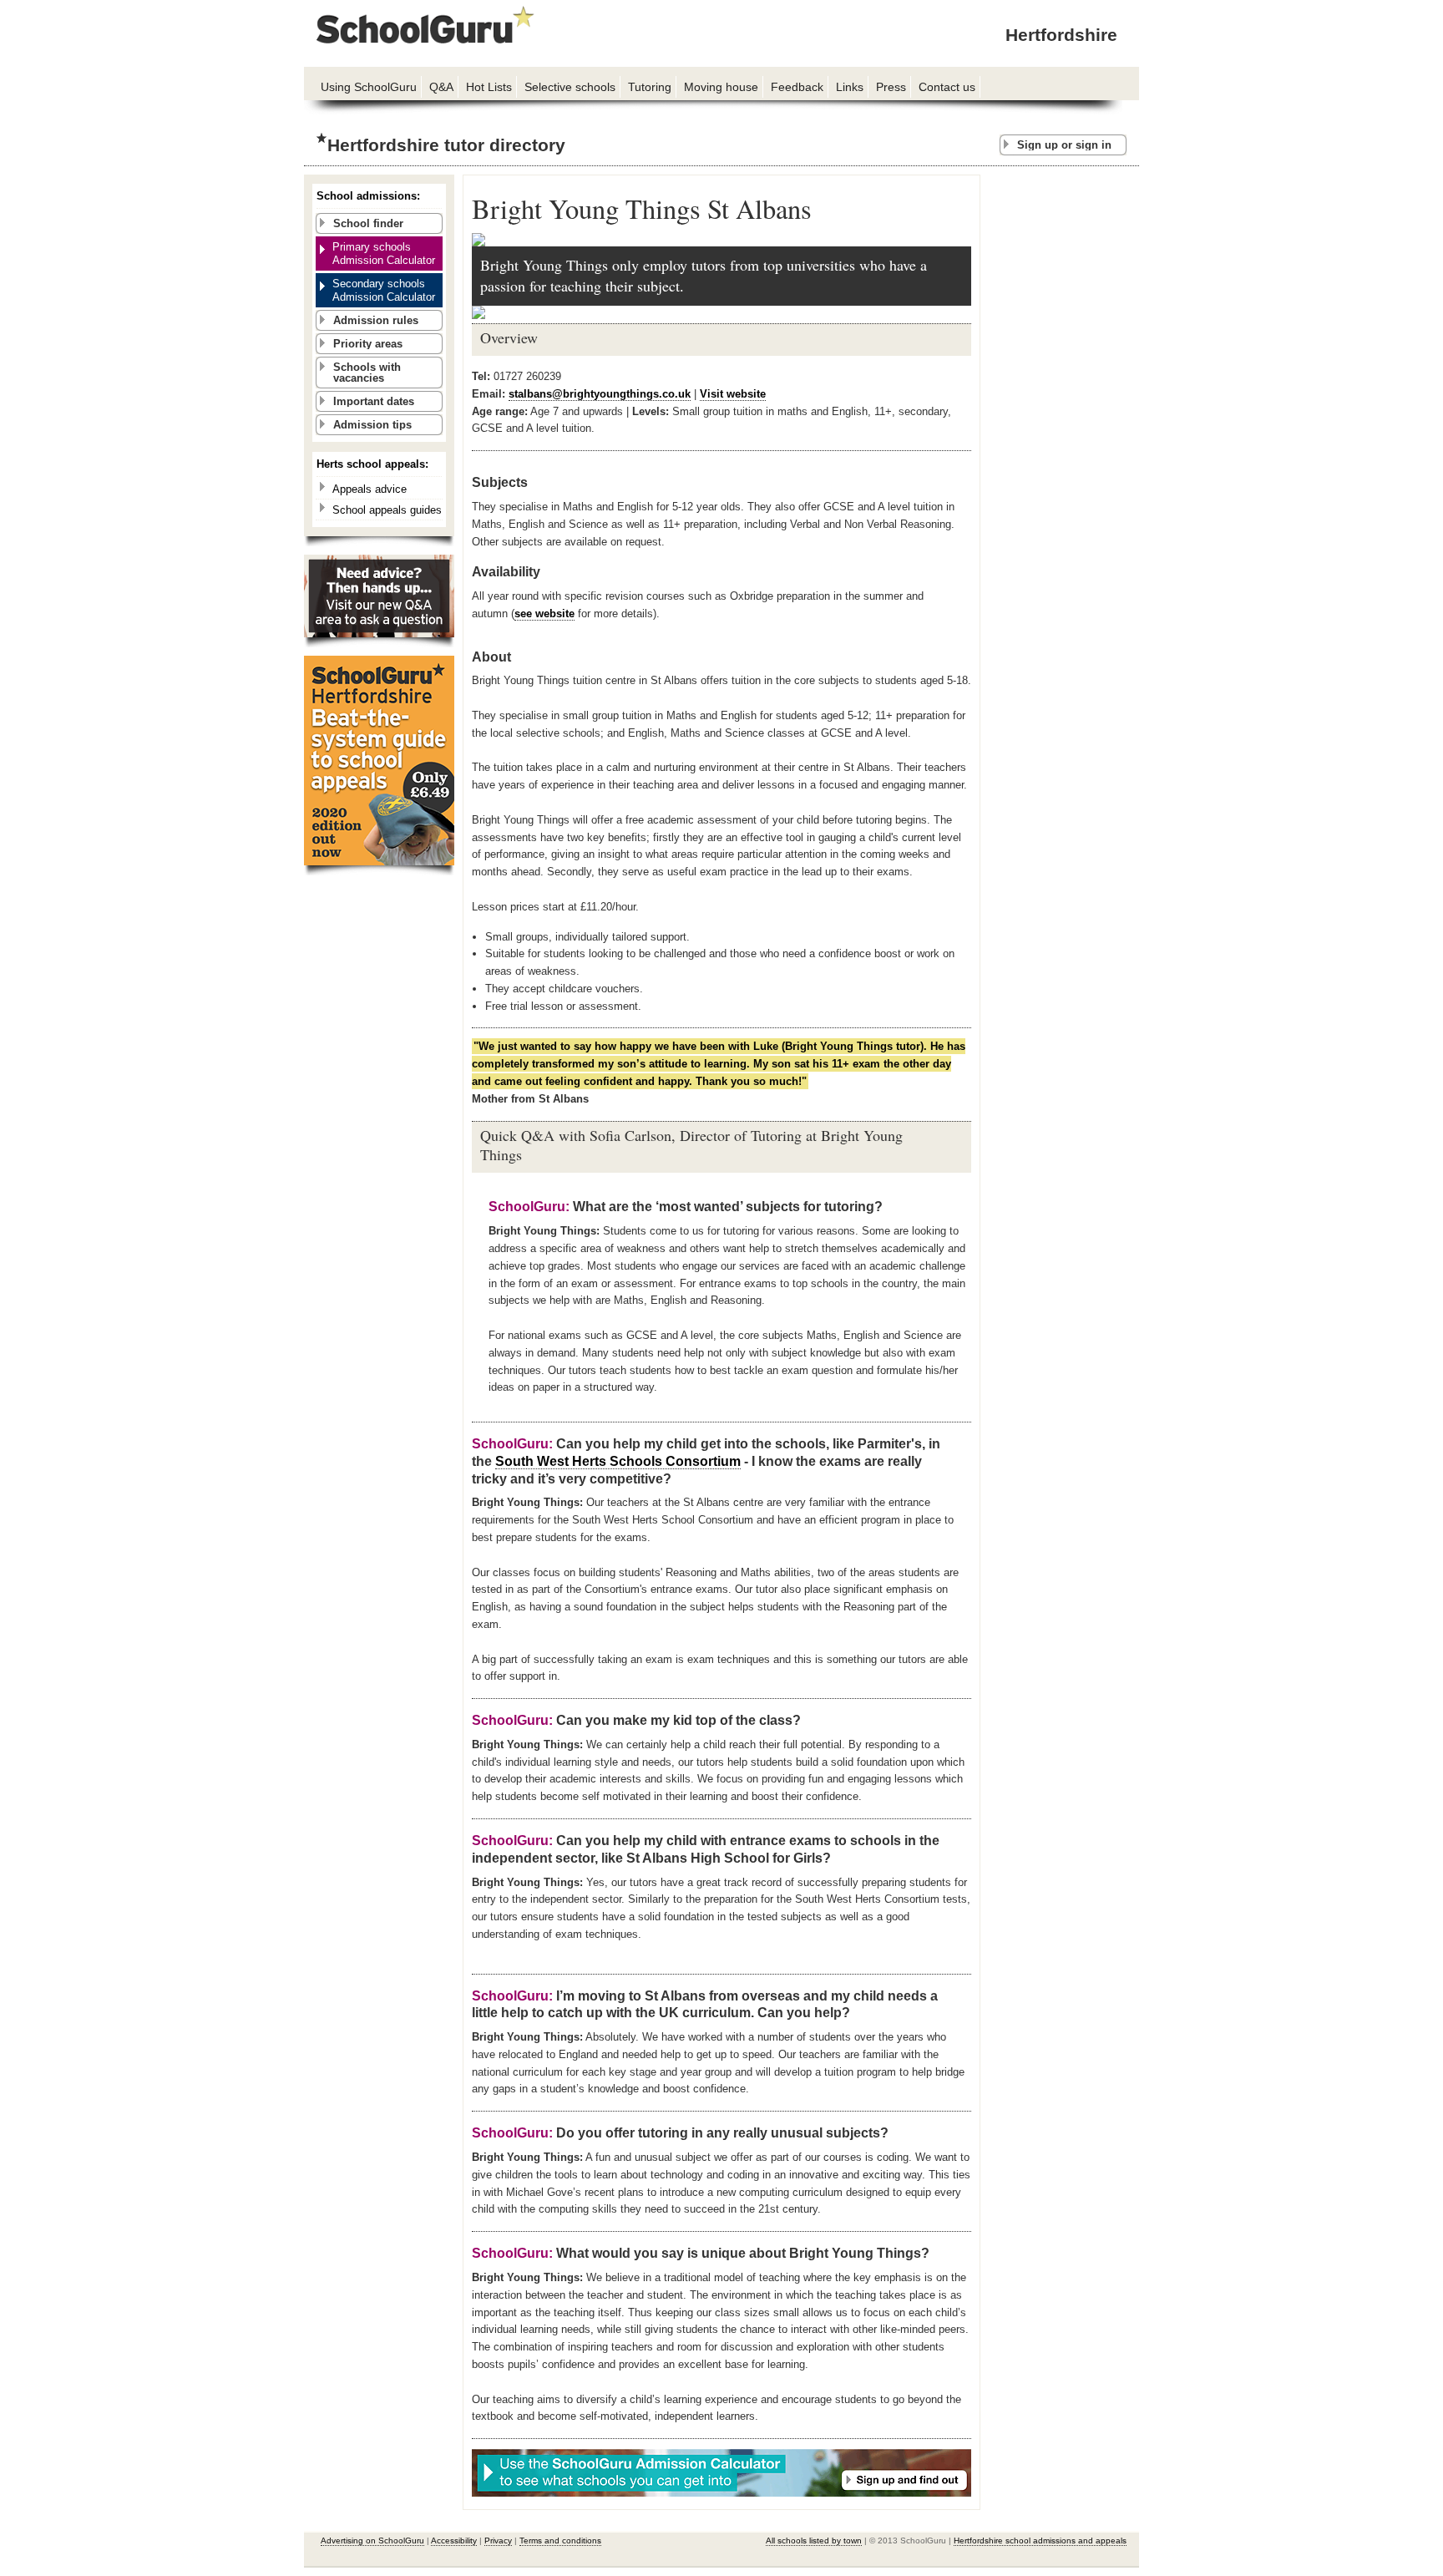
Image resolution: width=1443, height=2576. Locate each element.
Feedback (797, 87)
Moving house (721, 87)
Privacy (498, 2541)
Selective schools (570, 87)
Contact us (947, 87)
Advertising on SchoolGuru (372, 2541)
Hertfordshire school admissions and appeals (1040, 2541)
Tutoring (650, 87)
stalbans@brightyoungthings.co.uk (600, 394)
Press (891, 87)
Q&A (441, 87)
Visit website (733, 394)
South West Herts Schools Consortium (618, 1461)
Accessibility (454, 2541)
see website (544, 614)
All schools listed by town (814, 2541)
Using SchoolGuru (369, 87)
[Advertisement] (1064, 425)
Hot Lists (489, 87)
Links (850, 87)
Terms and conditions (560, 2541)
